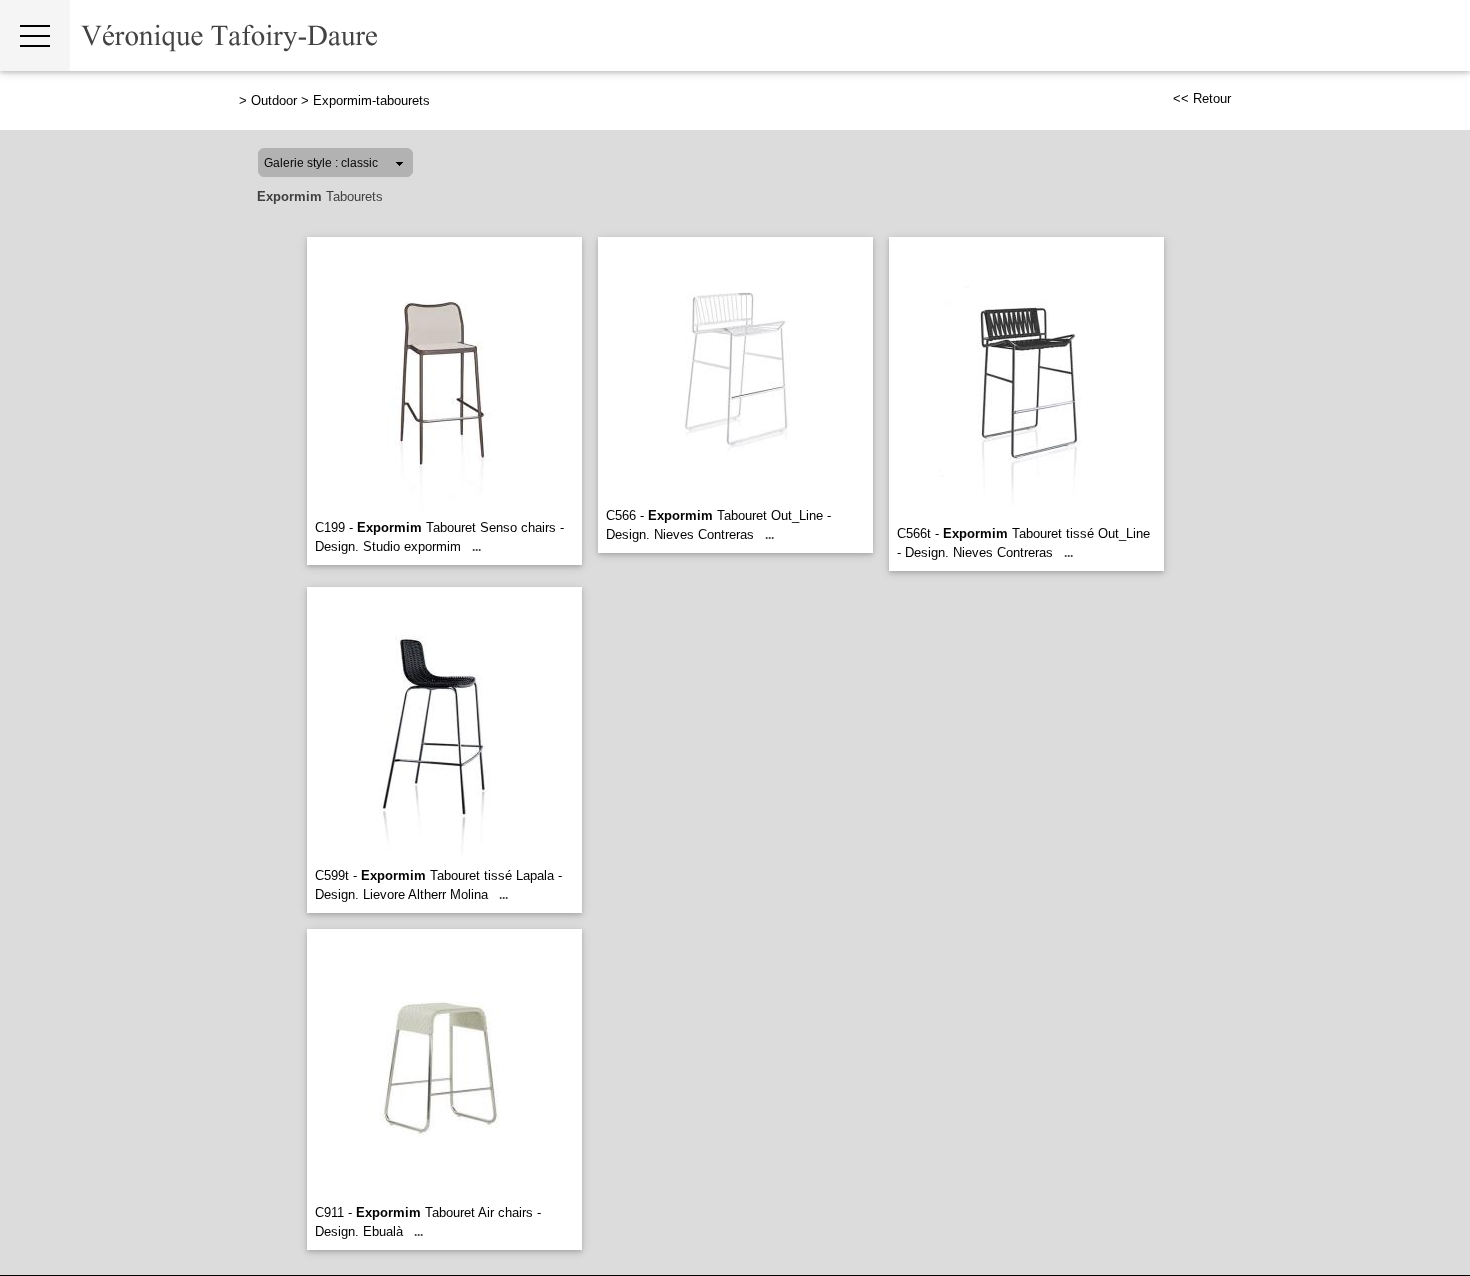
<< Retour (1202, 98)
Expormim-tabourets (371, 100)
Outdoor (274, 100)
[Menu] (35, 35)
